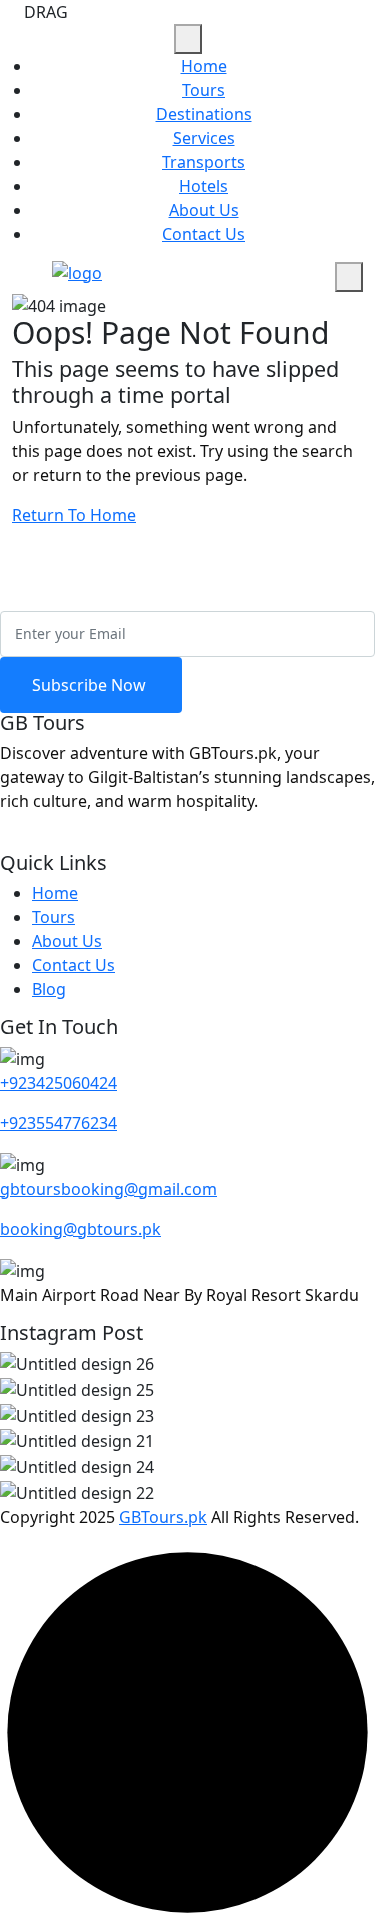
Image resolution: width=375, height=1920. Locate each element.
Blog (49, 989)
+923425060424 (58, 1083)
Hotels (203, 186)
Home (204, 66)
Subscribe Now (91, 685)
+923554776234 (58, 1123)
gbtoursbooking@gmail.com (108, 1189)
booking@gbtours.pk (80, 1229)
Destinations (204, 114)
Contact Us (203, 234)
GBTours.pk (163, 1517)
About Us (204, 210)
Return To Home (74, 515)
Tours (203, 90)
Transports (203, 162)
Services (204, 138)
